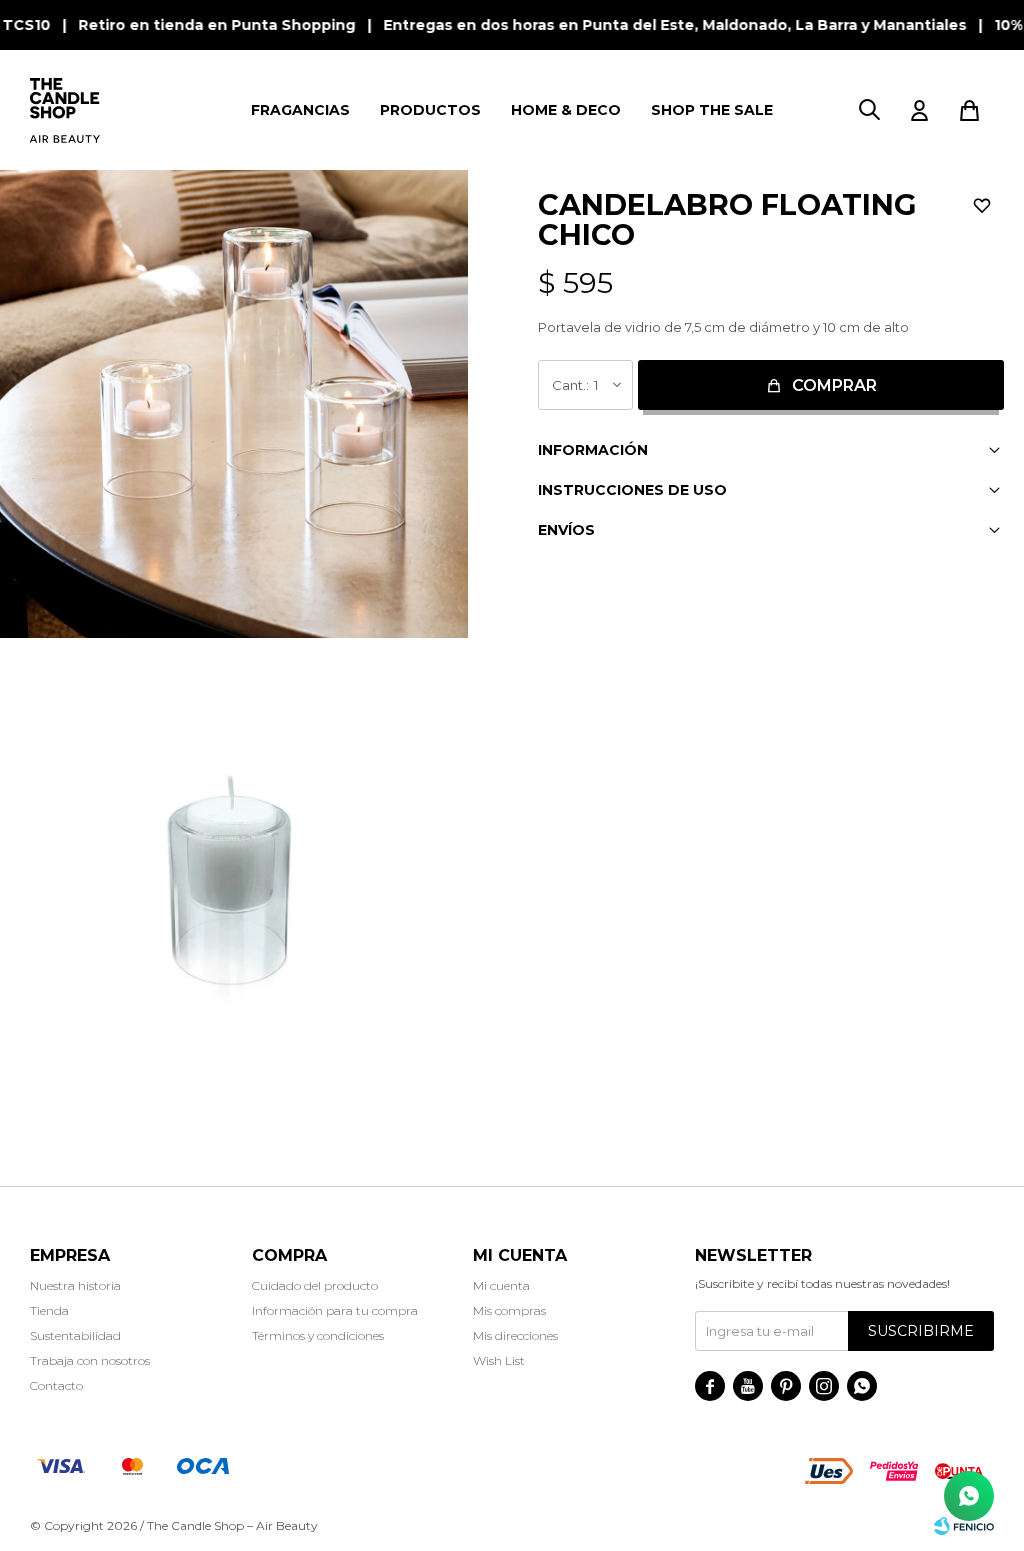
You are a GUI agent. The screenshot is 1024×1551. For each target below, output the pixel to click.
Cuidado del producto (315, 1285)
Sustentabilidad (75, 1335)
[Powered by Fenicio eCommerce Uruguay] (964, 1526)
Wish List (499, 1360)
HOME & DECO (566, 110)
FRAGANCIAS (300, 110)
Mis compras (509, 1310)
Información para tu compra (335, 1310)
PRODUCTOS (430, 110)
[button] (869, 110)
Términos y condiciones (318, 1335)
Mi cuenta (501, 1285)
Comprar (834, 385)
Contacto (56, 1385)
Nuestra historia (75, 1285)
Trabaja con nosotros (90, 1360)
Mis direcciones (515, 1335)
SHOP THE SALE (712, 110)
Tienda (49, 1310)
